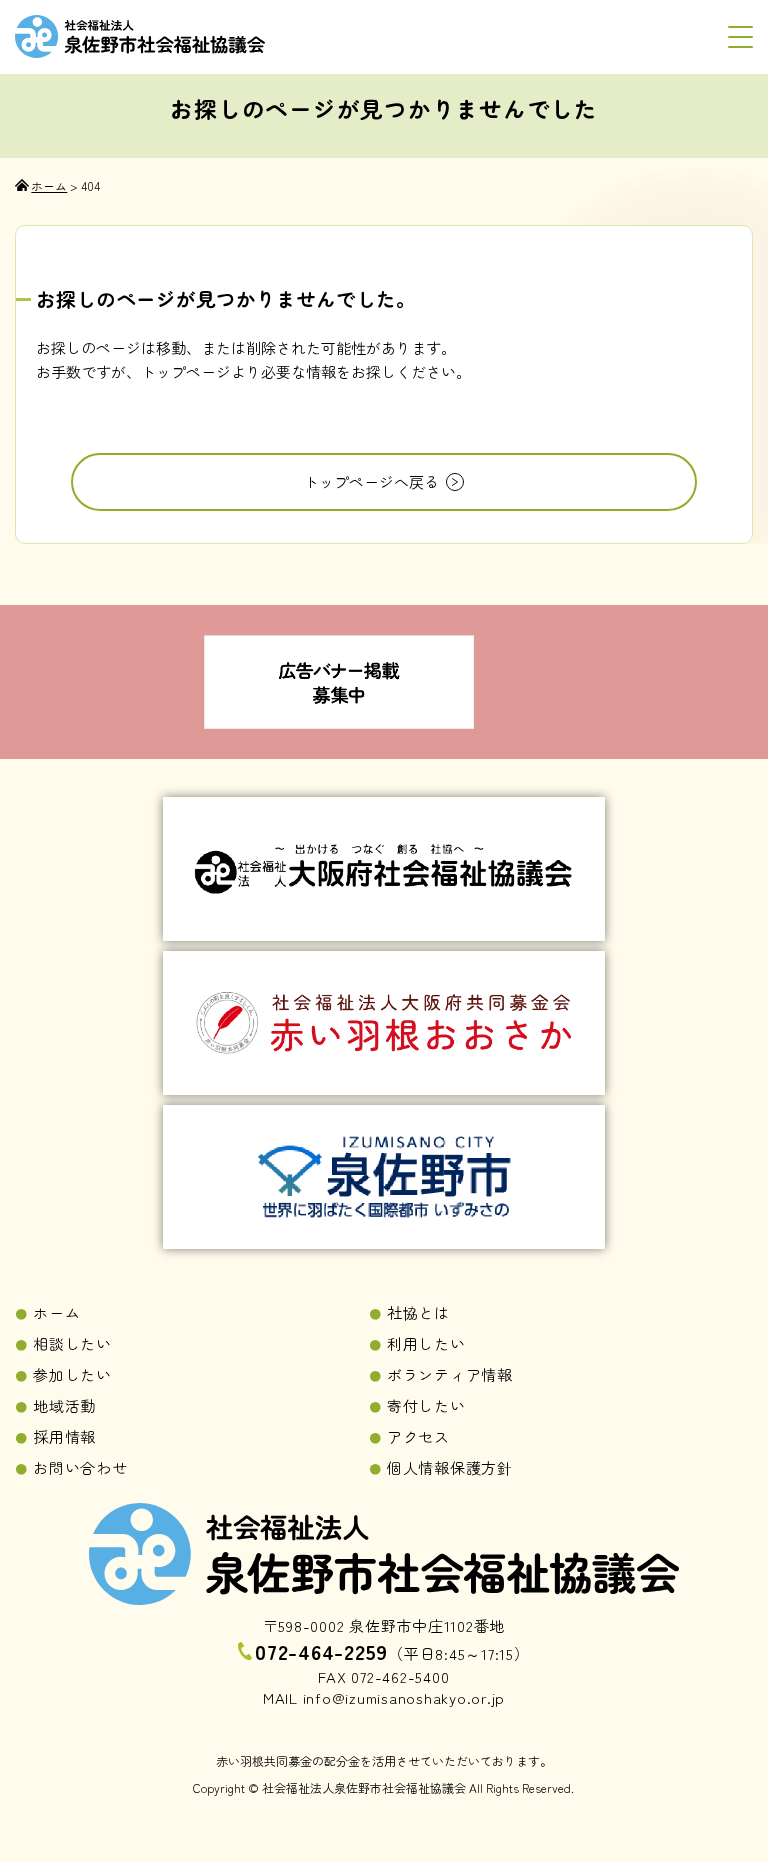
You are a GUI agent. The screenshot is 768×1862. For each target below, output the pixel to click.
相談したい (72, 1343)
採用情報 (64, 1436)
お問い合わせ (80, 1467)
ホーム (56, 1312)
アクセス (418, 1436)
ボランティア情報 (450, 1374)
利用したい (426, 1343)
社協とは (418, 1312)
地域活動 (64, 1405)
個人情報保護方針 (450, 1467)
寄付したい (426, 1405)
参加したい (72, 1374)
